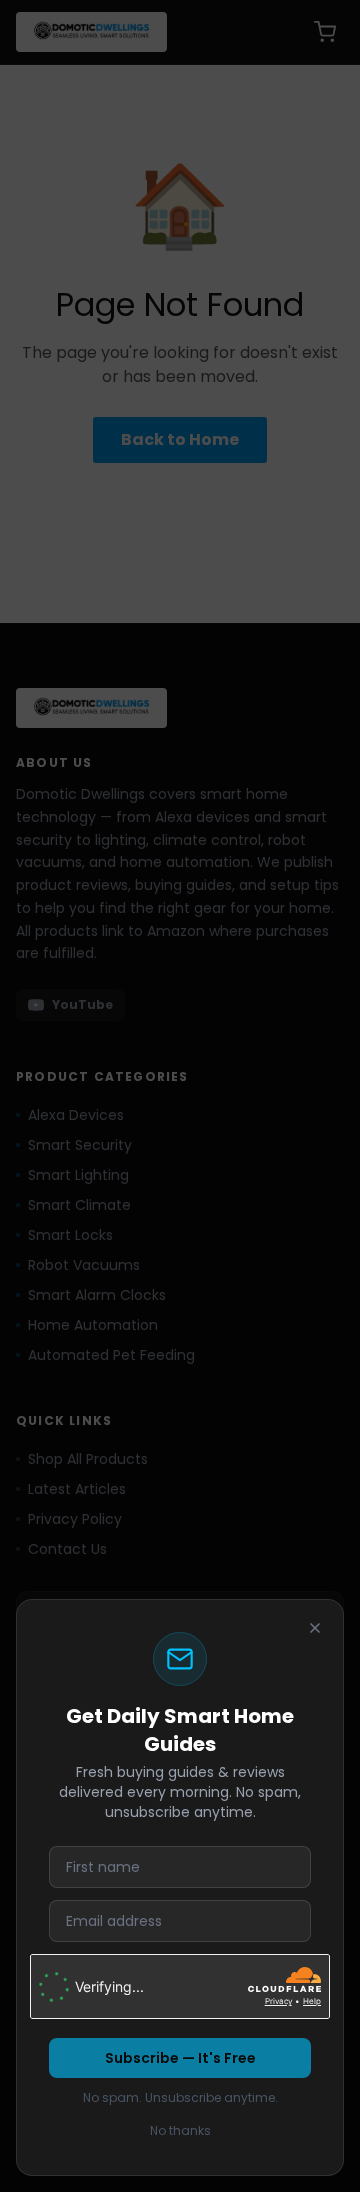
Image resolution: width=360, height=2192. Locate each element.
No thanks (180, 2130)
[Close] (315, 1628)
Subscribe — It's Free (180, 2058)
